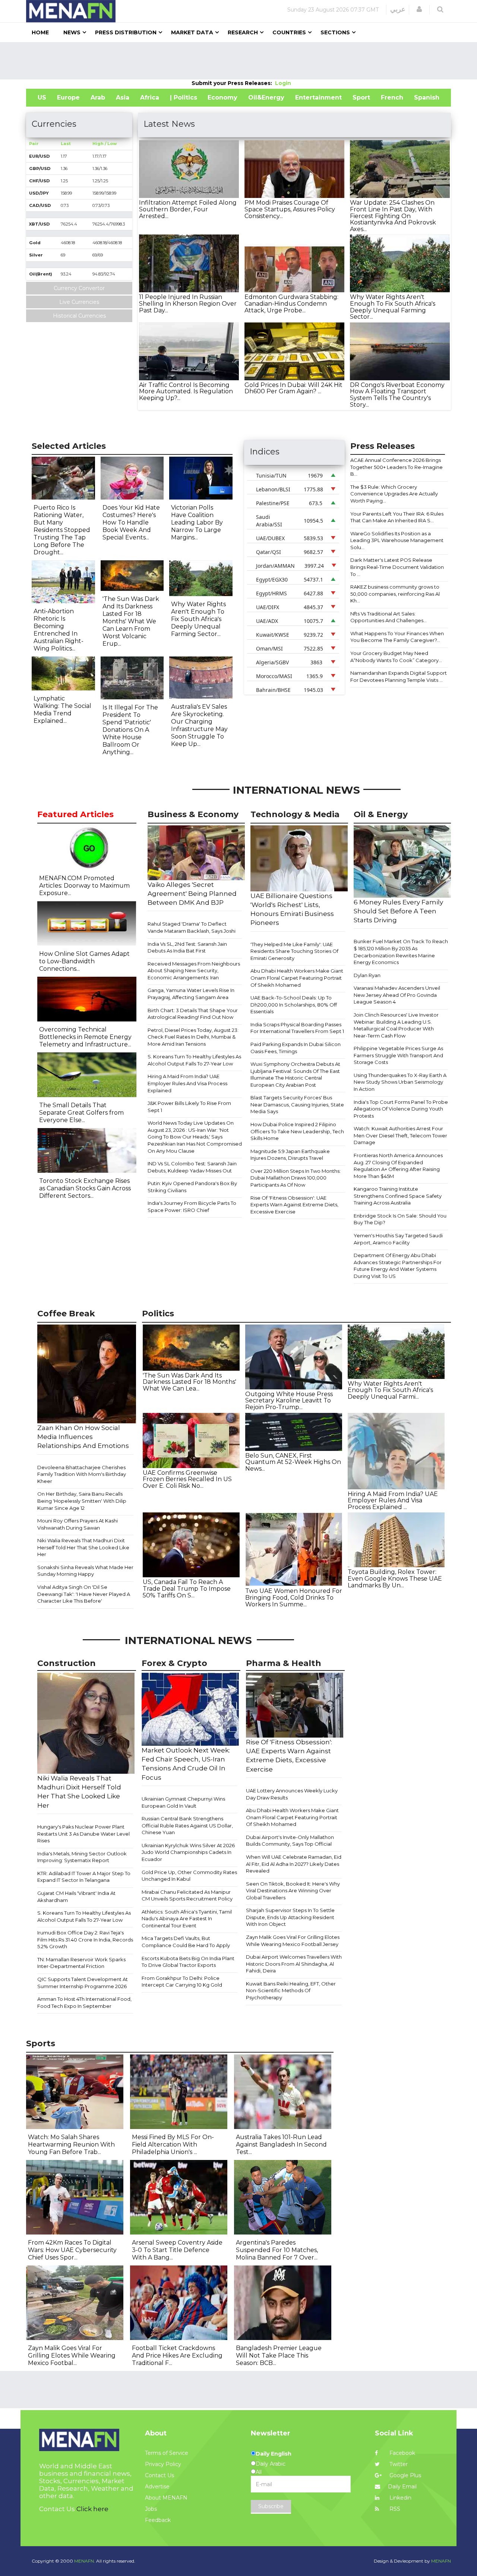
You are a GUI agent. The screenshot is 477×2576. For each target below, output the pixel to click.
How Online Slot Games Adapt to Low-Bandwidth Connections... (84, 961)
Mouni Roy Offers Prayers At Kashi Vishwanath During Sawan (78, 1524)
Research (243, 32)
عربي (398, 9)
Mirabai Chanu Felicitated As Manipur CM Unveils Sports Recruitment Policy (187, 1895)
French (392, 97)
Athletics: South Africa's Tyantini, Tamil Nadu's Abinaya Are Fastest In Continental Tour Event (187, 1919)
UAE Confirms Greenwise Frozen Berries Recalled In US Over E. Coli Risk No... (187, 1479)
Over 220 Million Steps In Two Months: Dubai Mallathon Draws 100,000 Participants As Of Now (296, 1178)
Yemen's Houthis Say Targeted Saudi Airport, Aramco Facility (398, 1239)
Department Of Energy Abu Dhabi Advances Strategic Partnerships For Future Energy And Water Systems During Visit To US (398, 1266)
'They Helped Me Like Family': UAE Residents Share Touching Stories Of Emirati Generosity (294, 951)
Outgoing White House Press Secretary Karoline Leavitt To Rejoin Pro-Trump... (289, 1401)
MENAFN (441, 2561)
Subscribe (271, 2506)
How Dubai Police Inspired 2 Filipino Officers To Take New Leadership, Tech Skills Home (297, 1131)
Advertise (157, 2487)
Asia (123, 97)
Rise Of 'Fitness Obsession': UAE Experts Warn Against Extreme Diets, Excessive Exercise (294, 1205)
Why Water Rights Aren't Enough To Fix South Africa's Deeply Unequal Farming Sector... (393, 307)
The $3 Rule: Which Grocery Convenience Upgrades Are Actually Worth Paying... (394, 494)
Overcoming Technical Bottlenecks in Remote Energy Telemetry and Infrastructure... (85, 1037)
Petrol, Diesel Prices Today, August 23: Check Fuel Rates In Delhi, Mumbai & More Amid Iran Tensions (193, 1037)
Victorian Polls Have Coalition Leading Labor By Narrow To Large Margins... (197, 522)
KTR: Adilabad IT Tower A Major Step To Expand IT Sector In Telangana (84, 1877)
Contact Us (159, 2475)
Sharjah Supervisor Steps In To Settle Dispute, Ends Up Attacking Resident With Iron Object (290, 1917)
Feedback (158, 2520)
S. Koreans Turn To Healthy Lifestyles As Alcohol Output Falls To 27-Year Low (194, 1060)
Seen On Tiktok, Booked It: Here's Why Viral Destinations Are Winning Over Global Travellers (293, 1891)
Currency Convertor (79, 288)
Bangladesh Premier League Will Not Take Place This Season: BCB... (279, 2355)
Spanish (427, 97)
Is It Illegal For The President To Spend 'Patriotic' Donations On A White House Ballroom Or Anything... (130, 730)
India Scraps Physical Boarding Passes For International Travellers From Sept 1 (297, 1028)
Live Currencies (79, 302)
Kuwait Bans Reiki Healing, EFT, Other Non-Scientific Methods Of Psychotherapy (291, 1991)
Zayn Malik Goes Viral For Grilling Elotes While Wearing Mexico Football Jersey (293, 1941)
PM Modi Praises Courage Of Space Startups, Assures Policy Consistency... (290, 209)
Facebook (402, 2453)
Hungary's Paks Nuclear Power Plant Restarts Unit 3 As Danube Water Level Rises (83, 1834)
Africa (150, 97)
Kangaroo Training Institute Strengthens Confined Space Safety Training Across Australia (398, 1196)
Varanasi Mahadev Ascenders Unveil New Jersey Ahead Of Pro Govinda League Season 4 (397, 995)
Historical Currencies (79, 316)
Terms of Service (167, 2453)
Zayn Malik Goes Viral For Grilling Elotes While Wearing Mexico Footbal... (72, 2355)
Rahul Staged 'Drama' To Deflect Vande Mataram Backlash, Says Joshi (192, 927)
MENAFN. (85, 2561)
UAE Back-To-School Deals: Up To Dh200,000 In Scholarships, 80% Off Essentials (294, 1004)
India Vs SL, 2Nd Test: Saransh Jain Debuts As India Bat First (187, 947)
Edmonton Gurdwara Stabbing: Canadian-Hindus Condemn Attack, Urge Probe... (291, 303)
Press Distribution (126, 32)
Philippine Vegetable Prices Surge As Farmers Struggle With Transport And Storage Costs (398, 1055)
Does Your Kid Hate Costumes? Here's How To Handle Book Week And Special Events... (131, 522)
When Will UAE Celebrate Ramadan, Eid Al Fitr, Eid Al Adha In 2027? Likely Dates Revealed (294, 1864)
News (72, 32)
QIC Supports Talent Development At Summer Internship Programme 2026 (83, 1983)
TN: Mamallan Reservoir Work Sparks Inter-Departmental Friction (81, 1963)
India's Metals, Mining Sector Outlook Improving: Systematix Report (82, 1857)
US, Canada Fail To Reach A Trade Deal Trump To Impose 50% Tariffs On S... (187, 1588)
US (42, 97)
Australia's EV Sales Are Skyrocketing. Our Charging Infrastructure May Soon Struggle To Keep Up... (199, 725)
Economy (222, 97)
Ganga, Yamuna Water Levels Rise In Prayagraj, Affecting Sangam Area (191, 994)
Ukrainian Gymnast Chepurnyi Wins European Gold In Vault (183, 1802)
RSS (394, 2509)
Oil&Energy (266, 97)
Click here (92, 2509)
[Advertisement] (238, 61)
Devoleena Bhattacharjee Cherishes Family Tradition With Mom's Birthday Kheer (82, 1474)
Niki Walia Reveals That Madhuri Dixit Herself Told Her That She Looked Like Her (83, 1547)
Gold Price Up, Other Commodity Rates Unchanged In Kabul (189, 1876)
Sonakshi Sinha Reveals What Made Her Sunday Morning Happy (85, 1571)
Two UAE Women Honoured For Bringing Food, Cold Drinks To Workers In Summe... (294, 1597)
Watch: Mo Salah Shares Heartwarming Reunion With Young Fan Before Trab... (71, 2144)
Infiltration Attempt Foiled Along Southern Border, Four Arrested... (188, 209)
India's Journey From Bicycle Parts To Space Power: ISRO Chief (192, 1207)
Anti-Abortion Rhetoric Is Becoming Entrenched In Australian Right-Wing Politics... (59, 630)
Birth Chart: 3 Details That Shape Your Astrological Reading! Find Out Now (193, 1014)
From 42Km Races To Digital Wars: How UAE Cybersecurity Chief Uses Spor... (72, 2250)
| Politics (184, 97)
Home (40, 32)
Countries (289, 32)
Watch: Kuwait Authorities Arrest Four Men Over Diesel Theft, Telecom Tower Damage (400, 1135)
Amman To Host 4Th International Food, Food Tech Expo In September (84, 2002)
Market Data (192, 32)
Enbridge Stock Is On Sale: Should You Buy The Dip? (400, 1219)
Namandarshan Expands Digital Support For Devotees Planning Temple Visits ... (399, 676)
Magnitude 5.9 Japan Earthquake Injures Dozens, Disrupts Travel (290, 1155)
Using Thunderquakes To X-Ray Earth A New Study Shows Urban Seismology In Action (400, 1082)
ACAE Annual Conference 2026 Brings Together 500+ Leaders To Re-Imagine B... (397, 467)
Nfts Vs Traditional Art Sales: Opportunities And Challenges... (388, 617)
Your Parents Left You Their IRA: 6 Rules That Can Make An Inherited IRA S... (397, 517)
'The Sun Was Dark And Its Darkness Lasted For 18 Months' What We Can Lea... (189, 1382)
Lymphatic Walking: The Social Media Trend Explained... (62, 710)
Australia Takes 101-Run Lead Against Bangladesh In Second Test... (281, 2144)
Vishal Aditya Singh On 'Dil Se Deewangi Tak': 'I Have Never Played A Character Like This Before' (84, 1594)
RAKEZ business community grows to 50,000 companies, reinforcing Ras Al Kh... (395, 594)
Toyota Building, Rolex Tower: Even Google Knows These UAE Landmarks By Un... (395, 1578)
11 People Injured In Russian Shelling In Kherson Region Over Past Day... (188, 303)
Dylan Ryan (367, 975)
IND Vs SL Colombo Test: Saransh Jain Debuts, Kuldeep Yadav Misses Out (192, 1167)
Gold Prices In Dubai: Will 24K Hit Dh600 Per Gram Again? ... (293, 388)
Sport (361, 97)
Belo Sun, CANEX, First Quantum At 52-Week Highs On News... (293, 1462)
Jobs (151, 2509)
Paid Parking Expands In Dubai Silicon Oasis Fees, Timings (296, 1048)
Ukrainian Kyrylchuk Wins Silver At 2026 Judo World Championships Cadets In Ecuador (188, 1852)
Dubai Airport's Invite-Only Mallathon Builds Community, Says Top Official (290, 1841)
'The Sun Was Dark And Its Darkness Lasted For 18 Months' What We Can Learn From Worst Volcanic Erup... (131, 621)
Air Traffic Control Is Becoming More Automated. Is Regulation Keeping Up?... (186, 391)
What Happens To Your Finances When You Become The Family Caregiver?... (397, 637)
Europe (68, 97)
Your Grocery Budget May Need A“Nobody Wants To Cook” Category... (396, 657)
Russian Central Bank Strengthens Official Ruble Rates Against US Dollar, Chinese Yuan (187, 1825)
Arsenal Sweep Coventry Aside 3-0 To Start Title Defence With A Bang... (177, 2250)
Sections (335, 32)
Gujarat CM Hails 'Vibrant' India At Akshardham (76, 1897)
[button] (419, 9)
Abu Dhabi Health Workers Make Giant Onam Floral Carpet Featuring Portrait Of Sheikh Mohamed (297, 978)
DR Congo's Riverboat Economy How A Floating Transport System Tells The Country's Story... (397, 395)
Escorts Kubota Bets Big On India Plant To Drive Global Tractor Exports (188, 1962)
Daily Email (402, 2487)
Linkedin (400, 2498)
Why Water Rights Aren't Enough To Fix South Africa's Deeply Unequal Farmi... (390, 1390)
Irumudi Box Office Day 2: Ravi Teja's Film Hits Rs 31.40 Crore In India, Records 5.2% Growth (85, 1939)
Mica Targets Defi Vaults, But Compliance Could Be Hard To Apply (186, 1942)
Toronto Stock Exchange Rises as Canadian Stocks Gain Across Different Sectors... (85, 1188)
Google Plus (405, 2475)
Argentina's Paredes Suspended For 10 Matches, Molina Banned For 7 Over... (277, 2250)
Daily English (274, 2454)
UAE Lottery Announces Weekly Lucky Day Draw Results (292, 1794)
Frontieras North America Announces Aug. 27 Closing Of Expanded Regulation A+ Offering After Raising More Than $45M (398, 1166)
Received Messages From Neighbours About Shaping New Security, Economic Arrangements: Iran (194, 971)
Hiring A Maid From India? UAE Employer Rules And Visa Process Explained (187, 1083)
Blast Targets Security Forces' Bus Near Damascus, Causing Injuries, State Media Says (297, 1104)
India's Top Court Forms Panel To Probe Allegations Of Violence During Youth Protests (401, 1109)
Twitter (398, 2464)
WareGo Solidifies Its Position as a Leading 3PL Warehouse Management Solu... (397, 540)
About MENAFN (166, 2498)
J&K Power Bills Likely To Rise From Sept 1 (189, 1107)
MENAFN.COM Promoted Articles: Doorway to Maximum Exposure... (84, 886)
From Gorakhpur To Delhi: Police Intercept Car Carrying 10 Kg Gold (182, 1982)
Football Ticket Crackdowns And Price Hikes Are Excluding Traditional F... (177, 2355)
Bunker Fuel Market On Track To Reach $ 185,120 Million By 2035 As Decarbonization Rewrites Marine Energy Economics (401, 952)
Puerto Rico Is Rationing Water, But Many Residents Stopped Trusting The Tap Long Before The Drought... (62, 530)
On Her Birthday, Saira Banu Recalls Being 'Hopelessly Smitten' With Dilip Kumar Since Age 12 (82, 1501)
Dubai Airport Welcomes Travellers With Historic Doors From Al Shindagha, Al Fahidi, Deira (294, 1964)
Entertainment (318, 97)
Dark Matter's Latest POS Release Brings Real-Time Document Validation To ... (397, 567)
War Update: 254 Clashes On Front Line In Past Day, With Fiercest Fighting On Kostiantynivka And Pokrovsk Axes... (393, 216)
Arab (98, 97)
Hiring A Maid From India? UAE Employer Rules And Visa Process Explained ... (393, 1500)
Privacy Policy (163, 2464)
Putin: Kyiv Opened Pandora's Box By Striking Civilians (192, 1187)
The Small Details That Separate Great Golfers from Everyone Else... (81, 1113)
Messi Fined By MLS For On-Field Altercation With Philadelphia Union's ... (173, 2144)
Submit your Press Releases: (233, 83)
